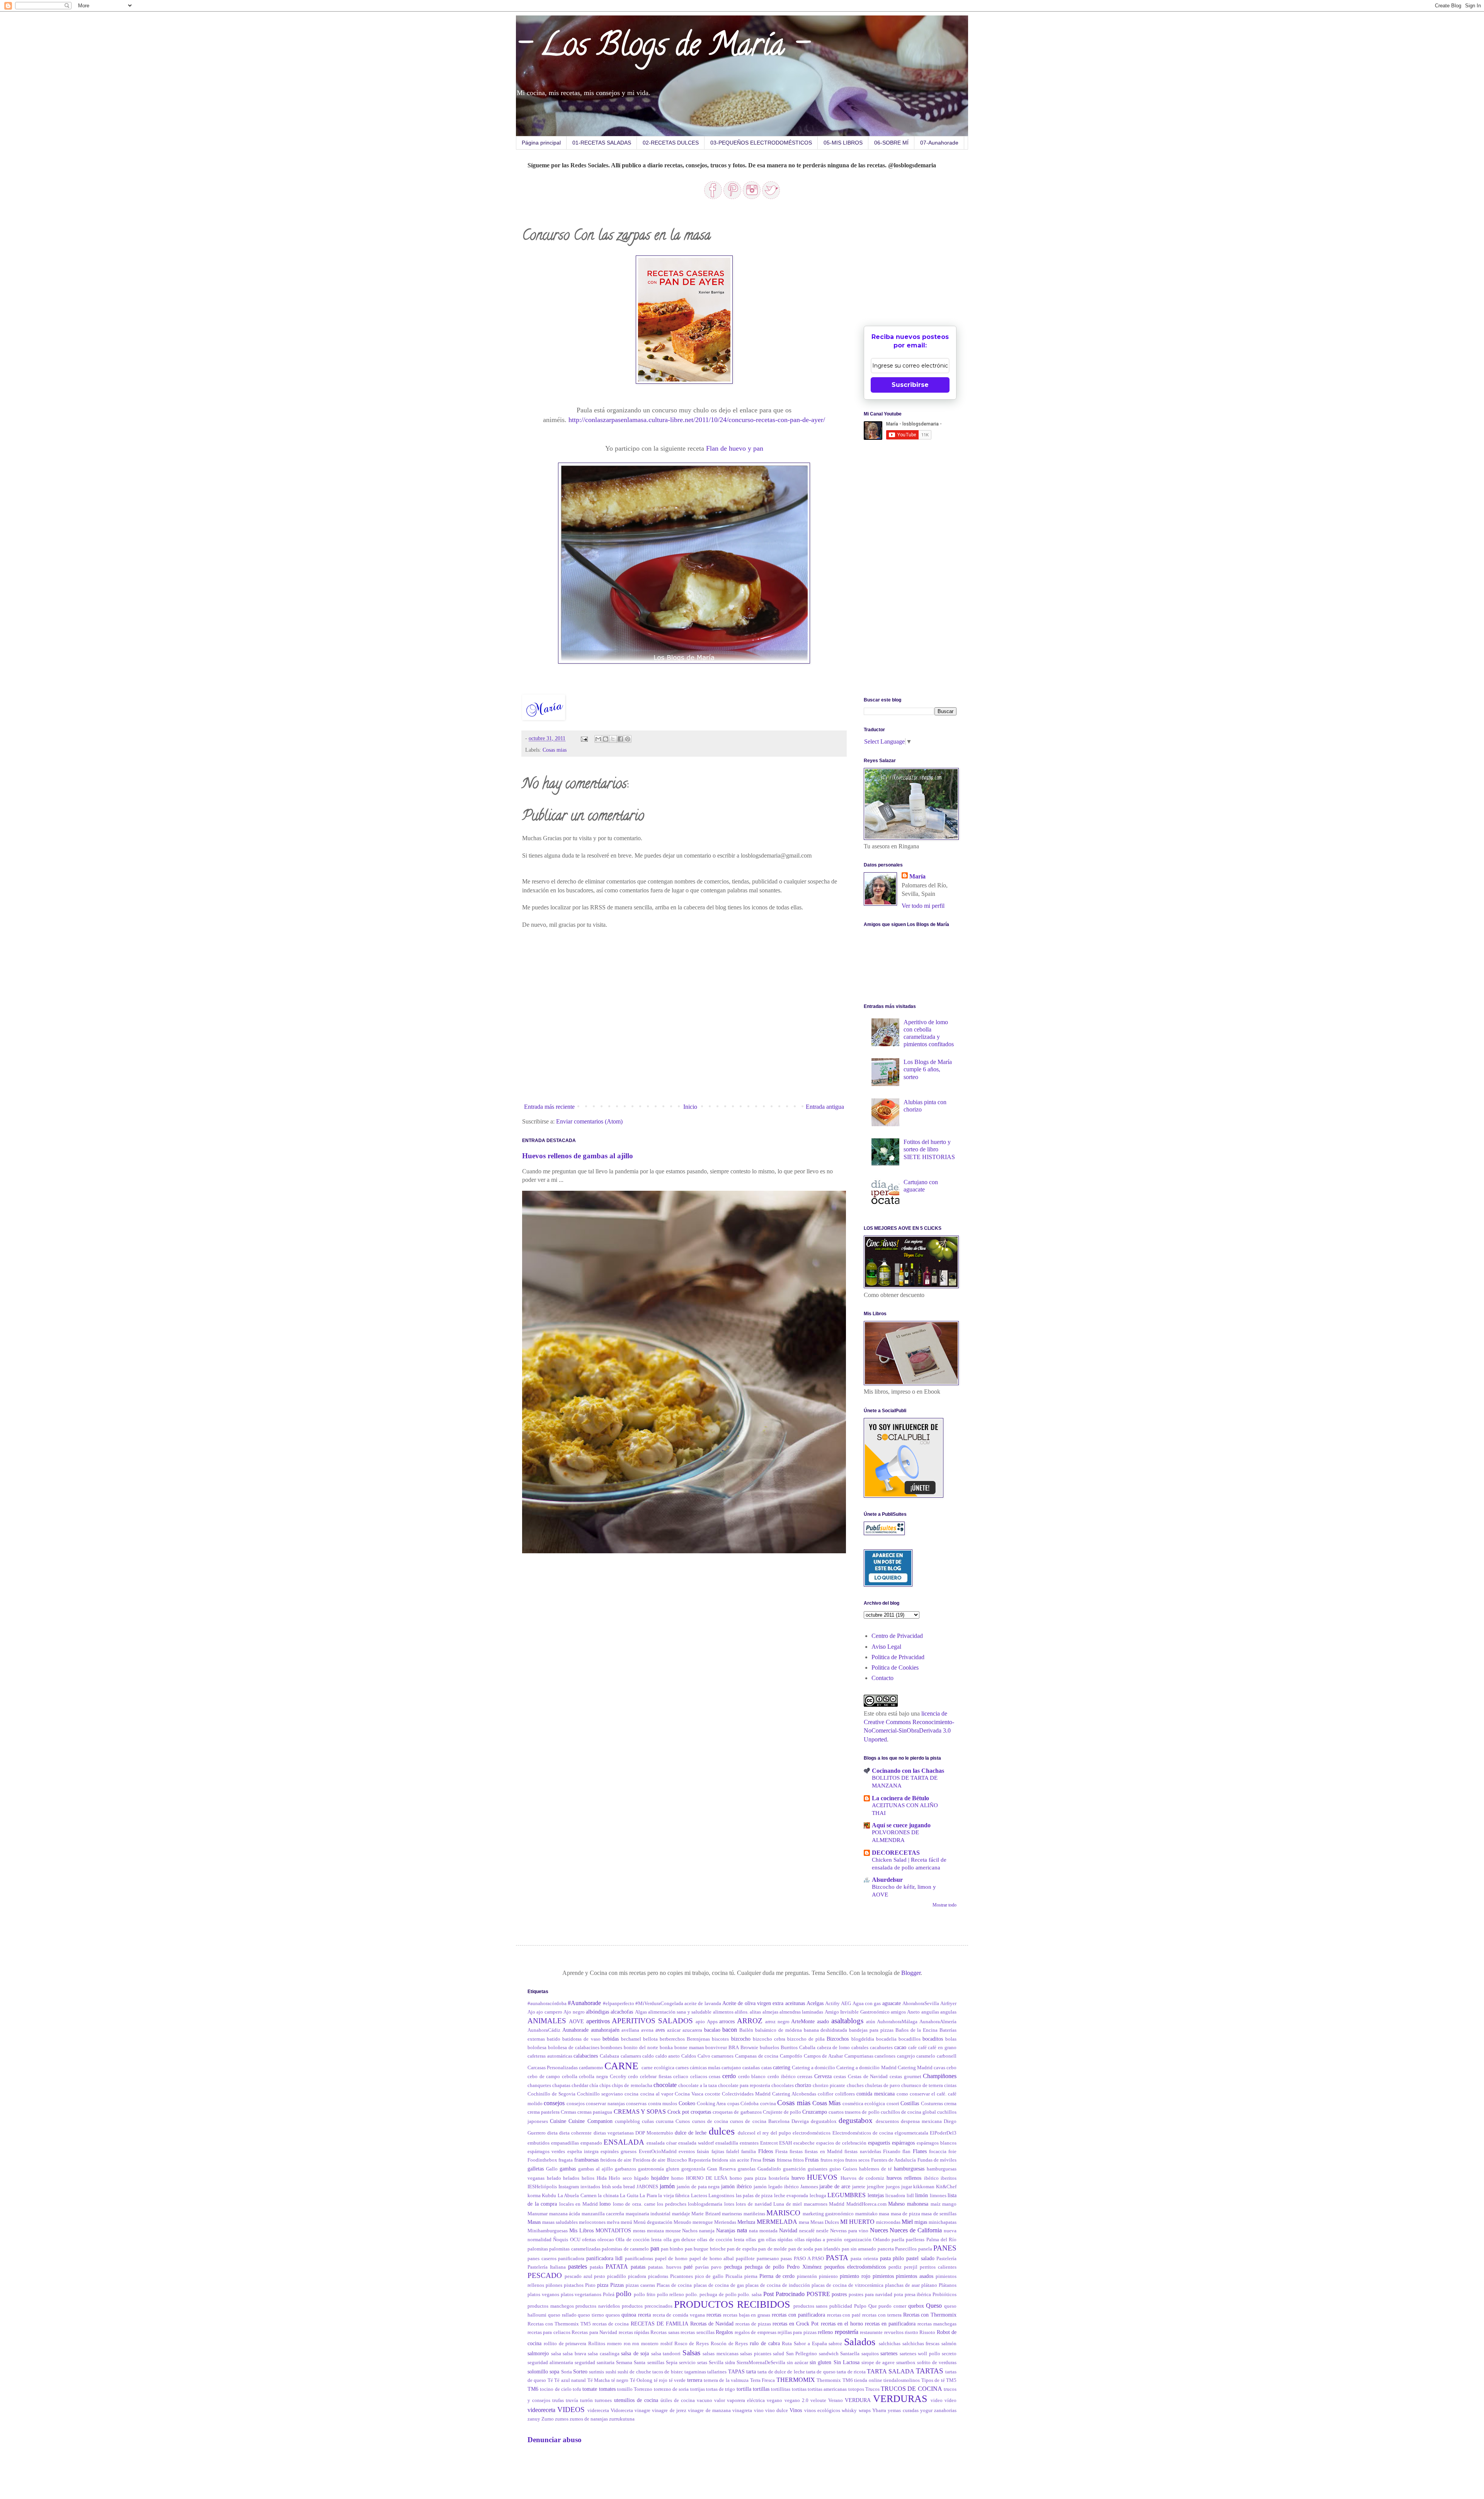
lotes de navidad (754, 2204)
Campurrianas (859, 2056)
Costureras (932, 2104)
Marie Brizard (706, 2214)
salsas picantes (756, 2354)
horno (677, 2178)
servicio (687, 2363)
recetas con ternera (882, 2315)
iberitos (949, 2178)
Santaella (850, 2354)
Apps (712, 2022)
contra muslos (663, 2104)
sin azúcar (797, 2363)
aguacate (892, 2003)
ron (627, 2344)
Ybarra (879, 2410)
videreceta (598, 2410)
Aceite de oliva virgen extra (753, 2003)
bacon (730, 2030)
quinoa (629, 2315)
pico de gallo (709, 2276)
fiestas (796, 2152)
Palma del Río (942, 2240)
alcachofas (622, 2012)
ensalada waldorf (696, 2143)
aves (660, 2030)
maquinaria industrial (648, 2214)
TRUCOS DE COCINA (911, 2389)
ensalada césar (662, 2143)
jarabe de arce (835, 2186)
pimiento (828, 2276)
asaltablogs (847, 2021)
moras (639, 2231)
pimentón (807, 2276)
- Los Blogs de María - (662, 48)
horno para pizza (748, 2178)
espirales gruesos (619, 2152)
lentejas (876, 2195)
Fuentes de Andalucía (894, 2160)
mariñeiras (754, 2214)
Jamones (809, 2187)
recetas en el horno (842, 2324)
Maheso (896, 2204)
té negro (620, 2380)
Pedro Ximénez (804, 2267)
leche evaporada (791, 2196)
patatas (638, 2267)
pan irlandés (827, 2249)
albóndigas (597, 2012)
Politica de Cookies (895, 1667)
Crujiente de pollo (782, 2112)
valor (720, 2400)
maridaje (681, 2214)
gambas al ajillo (596, 2169)
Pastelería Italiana (547, 2267)
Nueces (879, 2230)
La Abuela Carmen (577, 2196)
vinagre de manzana (709, 2410)
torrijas (698, 2389)
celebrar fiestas (656, 2077)
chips (605, 2085)
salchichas (890, 2344)
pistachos (574, 2285)
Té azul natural (570, 2380)
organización (858, 2240)
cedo (633, 2077)
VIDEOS (571, 2410)
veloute (818, 2400)
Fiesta (781, 2152)
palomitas (538, 2249)
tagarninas (695, 2372)
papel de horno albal (712, 2259)
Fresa (756, 2160)
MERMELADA (777, 2222)
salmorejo (538, 2353)
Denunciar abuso (555, 2440)
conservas (636, 2104)
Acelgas (815, 2003)
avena (647, 2030)
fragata (566, 2160)
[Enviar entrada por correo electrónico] (584, 738)
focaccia (938, 2152)
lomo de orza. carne (634, 2204)
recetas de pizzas (753, 2324)
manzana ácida (565, 2214)
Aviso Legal (886, 1647)
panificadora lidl (605, 2258)
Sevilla (716, 2363)
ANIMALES (547, 2021)
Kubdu (549, 2196)
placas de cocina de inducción (778, 2285)
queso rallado (562, 2315)
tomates (607, 2389)
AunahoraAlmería (938, 2022)
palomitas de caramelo (625, 2249)
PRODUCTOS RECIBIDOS (732, 2304)
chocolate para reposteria (744, 2085)
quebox (916, 2306)
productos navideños (598, 2306)
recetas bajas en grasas (747, 2315)
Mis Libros (581, 2230)
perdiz (895, 2267)
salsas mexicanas (721, 2354)
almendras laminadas (801, 2012)
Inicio (690, 1107)
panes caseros (542, 2259)
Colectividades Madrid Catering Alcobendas (769, 2094)
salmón (949, 2344)
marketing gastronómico (828, 2214)
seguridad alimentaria (550, 2363)
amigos (898, 2012)
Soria (567, 2372)
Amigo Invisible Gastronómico (857, 2012)
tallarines (717, 2372)
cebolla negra (593, 2077)
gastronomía (651, 2169)
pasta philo (892, 2258)
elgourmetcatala (911, 2133)
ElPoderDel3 (943, 2133)
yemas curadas (903, 2410)
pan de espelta (742, 2249)
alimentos (723, 2012)
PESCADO (545, 2275)
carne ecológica (658, 2068)
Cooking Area (711, 2104)
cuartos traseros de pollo (854, 2112)
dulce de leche (691, 2133)
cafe (912, 2048)
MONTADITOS (613, 2230)
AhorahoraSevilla (921, 2004)
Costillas (910, 2103)
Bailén (746, 2030)
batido (554, 2039)
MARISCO (783, 2213)
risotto (911, 2332)
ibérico (931, 2178)
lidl (910, 2196)
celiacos (699, 2077)
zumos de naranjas (589, 2419)
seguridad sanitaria (595, 2363)
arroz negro (777, 2022)
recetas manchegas (937, 2324)
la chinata (608, 2196)
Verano (836, 2400)
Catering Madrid (915, 2068)
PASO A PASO (809, 2259)
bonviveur (716, 2048)
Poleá (609, 2295)
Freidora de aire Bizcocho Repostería (672, 2160)
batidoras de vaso (581, 2039)
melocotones (592, 2222)
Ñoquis (561, 2240)
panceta (886, 2249)
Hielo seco (620, 2178)
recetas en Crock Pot (796, 2324)
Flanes (920, 2151)
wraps (865, 2410)
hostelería (779, 2178)
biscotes (720, 2039)
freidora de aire (616, 2160)
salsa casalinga (604, 2354)
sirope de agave (878, 2363)
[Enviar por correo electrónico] (598, 739)
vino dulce (777, 2410)
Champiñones (940, 2076)
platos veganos (543, 2295)
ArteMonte (803, 2021)
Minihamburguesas (548, 2231)
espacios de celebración (841, 2143)
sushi (611, 2372)
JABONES (647, 2187)
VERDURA (858, 2400)
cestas (840, 2077)
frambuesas (586, 2160)
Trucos (872, 2389)
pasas (786, 2259)
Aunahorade (575, 2030)
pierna (751, 2276)
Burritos (789, 2048)
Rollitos (597, 2344)
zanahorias (945, 2410)
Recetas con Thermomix (930, 2315)
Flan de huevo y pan (735, 448)
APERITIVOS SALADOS (652, 2021)
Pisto (590, 2285)
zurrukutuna (622, 2419)
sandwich (829, 2354)
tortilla (744, 2389)
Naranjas (726, 2230)
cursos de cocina (710, 2121)
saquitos (870, 2354)
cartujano (731, 2068)
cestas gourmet (905, 2077)
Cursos (683, 2121)
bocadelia (886, 2039)
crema (950, 2104)
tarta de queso (821, 2372)
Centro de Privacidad (897, 1636)
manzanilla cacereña (603, 2214)
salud (779, 2354)
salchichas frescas (921, 2344)
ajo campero (549, 2012)
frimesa (784, 2160)
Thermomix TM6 (835, 2380)
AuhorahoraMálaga (897, 2022)
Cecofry (618, 2077)
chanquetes (539, 2085)
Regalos (724, 2332)
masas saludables (560, 2222)
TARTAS (930, 2371)
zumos (562, 2419)
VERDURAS (900, 2399)
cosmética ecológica (864, 2104)
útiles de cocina (678, 2400)
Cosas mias (555, 750)
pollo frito (645, 2295)
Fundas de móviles (937, 2160)
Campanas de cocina (757, 2056)
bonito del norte (641, 2048)
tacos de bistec (668, 2372)
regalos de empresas (756, 2332)
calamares (631, 2056)
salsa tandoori (666, 2354)
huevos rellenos (904, 2178)
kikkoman (924, 2187)
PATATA (617, 2267)
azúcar (674, 2030)
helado (554, 2178)
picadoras (658, 2276)
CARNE (621, 2066)
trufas (558, 2400)
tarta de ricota (851, 2372)
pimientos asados (915, 2276)
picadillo (617, 2276)
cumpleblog (627, 2121)
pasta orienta (864, 2259)
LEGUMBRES (847, 2195)
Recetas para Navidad (594, 2332)
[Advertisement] (922, 264)
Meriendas (725, 2222)
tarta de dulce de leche (781, 2372)
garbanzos (625, 2169)
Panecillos (906, 2249)
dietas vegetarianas (614, 2133)
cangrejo (906, 2056)
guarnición (794, 2169)
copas (733, 2104)
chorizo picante (829, 2085)
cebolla (570, 2077)
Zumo (548, 2419)
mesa (804, 2222)
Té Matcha (599, 2380)
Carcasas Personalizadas (553, 2068)
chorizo (803, 2085)
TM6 (533, 2389)
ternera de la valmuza (726, 2380)
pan (655, 2248)
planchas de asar (902, 2285)
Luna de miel (788, 2204)
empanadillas (565, 2143)
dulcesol (747, 2133)
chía (594, 2085)
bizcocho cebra (769, 2039)
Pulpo (860, 2306)
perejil (911, 2267)
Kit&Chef (946, 2187)
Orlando (882, 2240)
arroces (727, 2021)
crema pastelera (544, 2112)
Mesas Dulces (825, 2222)
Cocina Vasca (689, 2094)
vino (759, 2410)
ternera (695, 2380)
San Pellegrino (802, 2354)
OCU (575, 2240)
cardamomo (591, 2068)
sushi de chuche (634, 2372)
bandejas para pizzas (871, 2030)
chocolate (665, 2085)
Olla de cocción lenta (639, 2240)
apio (700, 2022)
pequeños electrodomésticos (855, 2267)
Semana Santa (631, 2363)
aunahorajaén (605, 2030)
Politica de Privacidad (898, 1657)
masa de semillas (939, 2214)
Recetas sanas (665, 2332)
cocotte (713, 2094)
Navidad (788, 2230)
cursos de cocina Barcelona (760, 2121)
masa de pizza (905, 2214)
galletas (536, 2169)
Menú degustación (653, 2222)
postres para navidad (870, 2295)
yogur (926, 2410)
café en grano (942, 2048)
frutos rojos (832, 2160)
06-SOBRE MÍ (891, 143)
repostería (847, 2332)
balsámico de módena (779, 2030)
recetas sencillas (697, 2332)
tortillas (761, 2389)
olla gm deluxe (680, 2240)
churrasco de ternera (922, 2085)
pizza (603, 2285)
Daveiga (800, 2121)
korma (534, 2196)
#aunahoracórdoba (547, 2004)
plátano (929, 2285)
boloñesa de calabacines (574, 2048)
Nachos (690, 2231)
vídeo (950, 2400)
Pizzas (617, 2285)
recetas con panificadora (798, 2315)
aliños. (742, 2012)
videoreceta (541, 2410)
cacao (900, 2047)
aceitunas (795, 2003)
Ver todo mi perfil (923, 906)
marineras (732, 2214)
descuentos (887, 2121)
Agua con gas (867, 2004)
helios (588, 2178)
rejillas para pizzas (797, 2332)
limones (938, 2196)
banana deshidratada (826, 2030)
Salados (860, 2342)
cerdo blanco (752, 2077)
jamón (667, 2186)
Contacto (882, 1678)
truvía (572, 2400)
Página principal (541, 143)
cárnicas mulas (705, 2068)
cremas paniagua (595, 2112)
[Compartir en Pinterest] (628, 739)
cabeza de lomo (834, 2048)
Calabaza (609, 2056)
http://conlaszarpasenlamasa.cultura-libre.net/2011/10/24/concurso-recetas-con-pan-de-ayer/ (697, 420)
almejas (770, 2012)
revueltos (894, 2332)
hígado (642, 2178)
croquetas (701, 2112)
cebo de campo (544, 2077)
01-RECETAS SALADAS (602, 143)
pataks (596, 2267)
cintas (950, 2085)
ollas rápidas (779, 2240)
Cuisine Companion (590, 2121)
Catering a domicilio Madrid (866, 2068)
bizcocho (741, 2039)
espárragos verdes (546, 2152)
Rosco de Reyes (692, 2344)
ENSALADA (624, 2142)
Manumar (538, 2214)
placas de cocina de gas (719, 2285)
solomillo (538, 2371)
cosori (893, 2104)
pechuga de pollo (764, 2267)
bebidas (611, 2039)
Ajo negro (574, 2012)
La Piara (648, 2196)
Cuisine (558, 2121)
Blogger (911, 1973)
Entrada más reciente (549, 1107)
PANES (945, 2248)
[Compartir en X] (613, 739)
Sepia (672, 2363)
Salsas (691, 2353)
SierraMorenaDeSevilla (761, 2363)
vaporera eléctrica (746, 2400)
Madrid (837, 2204)
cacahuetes (881, 2048)
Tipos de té (933, 2380)
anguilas (930, 2012)
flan (906, 2152)
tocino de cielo (556, 2389)
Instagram (569, 2187)
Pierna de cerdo (777, 2276)
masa (884, 2214)
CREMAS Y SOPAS (640, 2112)
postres (839, 2294)
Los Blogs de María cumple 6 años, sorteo (928, 1069)
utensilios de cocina (636, 2400)
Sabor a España (810, 2344)
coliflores (845, 2094)
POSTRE (818, 2294)
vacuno (705, 2400)
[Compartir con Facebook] (620, 739)
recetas (714, 2315)
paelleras (915, 2240)
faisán (703, 2152)
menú (626, 2222)
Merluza (746, 2222)
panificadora (571, 2259)
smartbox (906, 2363)
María (917, 876)
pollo (624, 2294)
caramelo (926, 2056)
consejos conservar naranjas (596, 2104)
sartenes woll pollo (920, 2354)
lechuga (818, 2196)
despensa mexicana (921, 2121)
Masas (534, 2222)
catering (782, 2067)
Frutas (812, 2160)
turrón (586, 2400)
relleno (825, 2332)
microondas (888, 2222)
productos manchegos (551, 2306)
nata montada (763, 2231)
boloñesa (537, 2048)
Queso (934, 2306)
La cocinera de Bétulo (900, 1798)
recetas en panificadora (890, 2324)
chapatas (561, 2085)
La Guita (629, 2196)
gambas (568, 2169)
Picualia (734, 2276)
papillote (745, 2259)
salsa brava (574, 2354)
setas (702, 2363)
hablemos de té (876, 2169)
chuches (855, 2085)
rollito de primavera (565, 2344)
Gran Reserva (722, 2169)
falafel (733, 2152)
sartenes (889, 2353)
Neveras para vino (849, 2231)
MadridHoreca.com (866, 2204)
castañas (751, 2068)
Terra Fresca (762, 2380)
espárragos (903, 2143)
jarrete (859, 2187)
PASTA (837, 2258)
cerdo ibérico (782, 2077)
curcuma (665, 2121)
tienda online (868, 2380)
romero (614, 2344)
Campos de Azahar (823, 2056)
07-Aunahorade (939, 143)
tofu (577, 2389)
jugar (907, 2187)
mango (949, 2204)
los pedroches (672, 2204)
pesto (600, 2276)
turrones (603, 2400)
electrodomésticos (812, 2133)
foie (952, 2152)
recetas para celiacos (549, 2332)
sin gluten (820, 2362)
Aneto (913, 2012)
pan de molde (773, 2249)
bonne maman (689, 2048)
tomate (590, 2389)
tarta (751, 2371)
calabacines (586, 2056)
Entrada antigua (825, 1107)
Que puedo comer (887, 2306)
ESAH (785, 2143)
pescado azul (579, 2276)
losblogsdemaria (705, 2204)
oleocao (606, 2240)
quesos (613, 2315)
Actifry (832, 2004)
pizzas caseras (640, 2285)
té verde (677, 2380)
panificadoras (639, 2259)
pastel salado (920, 2258)
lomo (605, 2204)
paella (898, 2240)
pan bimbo (672, 2249)
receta (644, 2315)
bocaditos (933, 2039)
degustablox (824, 2121)
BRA (734, 2048)
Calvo (704, 2056)
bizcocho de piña (806, 2039)
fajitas (718, 2152)
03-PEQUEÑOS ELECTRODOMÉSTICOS (761, 143)
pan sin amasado (859, 2249)
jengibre (876, 2187)
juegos (893, 2187)
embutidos (539, 2143)
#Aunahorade (584, 2003)
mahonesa (918, 2204)
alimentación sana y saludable (680, 2012)
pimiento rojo (855, 2276)
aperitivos (598, 2021)
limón (922, 2195)
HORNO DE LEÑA (707, 2178)
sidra (730, 2363)
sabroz (835, 2344)
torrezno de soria (671, 2389)
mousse (673, 2231)
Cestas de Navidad (868, 2077)
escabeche (804, 2143)
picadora (637, 2276)
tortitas (799, 2389)
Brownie (749, 2048)
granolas (747, 2169)
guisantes (818, 2169)
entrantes (749, 2143)
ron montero (645, 2344)
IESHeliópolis (542, 2187)
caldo (648, 2056)
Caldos (689, 2056)
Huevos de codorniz (862, 2178)
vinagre (642, 2410)
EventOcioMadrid (658, 2152)
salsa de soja (635, 2353)
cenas (715, 2077)
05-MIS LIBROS (843, 143)
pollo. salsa (750, 2295)
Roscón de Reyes (729, 2344)
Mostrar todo (945, 1905)
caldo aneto (668, 2056)
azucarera (692, 2030)
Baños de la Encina (916, 2030)
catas (767, 2068)
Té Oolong (641, 2380)
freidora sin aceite (731, 2160)
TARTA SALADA (890, 2371)
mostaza (655, 2231)
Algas (641, 2012)
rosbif (666, 2344)
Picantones (682, 2276)
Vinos (796, 2410)
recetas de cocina (611, 2324)
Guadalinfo (769, 2169)
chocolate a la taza (698, 2085)
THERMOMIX (796, 2380)
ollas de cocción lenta (721, 2240)
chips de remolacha (632, 2085)
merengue (703, 2222)
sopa (554, 2371)
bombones (611, 2048)
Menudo (682, 2222)
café (922, 2048)
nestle (822, 2231)
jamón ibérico (736, 2186)
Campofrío (791, 2056)
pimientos (883, 2276)
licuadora (895, 2196)
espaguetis (879, 2143)
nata (742, 2230)
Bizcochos (838, 2039)
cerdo (729, 2076)
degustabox (856, 2120)
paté (688, 2267)
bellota (650, 2039)
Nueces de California (916, 2230)
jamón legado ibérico (776, 2187)
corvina (768, 2104)
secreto (949, 2354)
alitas (755, 2012)
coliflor (825, 2094)
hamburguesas (909, 2169)
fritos (798, 2160)
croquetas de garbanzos (737, 2112)
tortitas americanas (827, 2389)
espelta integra (583, 2152)
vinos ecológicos (822, 2410)
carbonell (947, 2056)
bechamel (631, 2039)
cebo (951, 2068)
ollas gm (755, 2240)
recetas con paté (844, 2315)
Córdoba (750, 2104)
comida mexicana (876, 2094)
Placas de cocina (674, 2285)
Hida (602, 2178)
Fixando (892, 2152)
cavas (939, 2068)
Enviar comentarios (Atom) (589, 1121)
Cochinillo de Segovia (551, 2094)
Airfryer (948, 2004)
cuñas (648, 2121)
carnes (682, 2068)
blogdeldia (863, 2039)
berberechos (672, 2039)
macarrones (816, 2204)
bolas (951, 2039)
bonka (666, 2048)
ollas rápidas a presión (819, 2240)
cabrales (860, 2048)
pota (899, 2295)
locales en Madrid (579, 2204)
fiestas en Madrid (824, 2152)
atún (871, 2022)
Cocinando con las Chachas (908, 1771)
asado (823, 2021)
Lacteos (699, 2196)
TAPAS (736, 2371)
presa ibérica (918, 2295)
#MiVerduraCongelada (659, 2004)
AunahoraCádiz (544, 2030)
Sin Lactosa (847, 2362)
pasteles (578, 2267)
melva (613, 2222)
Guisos (850, 2169)
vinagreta (742, 2410)
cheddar (580, 2085)
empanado (591, 2143)
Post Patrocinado (784, 2294)
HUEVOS (822, 2177)
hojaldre (660, 2178)
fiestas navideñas (863, 2152)
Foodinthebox (542, 2160)
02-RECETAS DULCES (671, 143)
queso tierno (591, 2315)
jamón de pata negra (698, 2187)
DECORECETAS (896, 1853)
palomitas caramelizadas (575, 2249)
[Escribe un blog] (606, 739)
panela (925, 2249)
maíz (936, 2204)
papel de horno (671, 2259)
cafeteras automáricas (550, 2056)
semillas (656, 2363)
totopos (856, 2389)
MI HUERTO (857, 2222)
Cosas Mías (826, 2103)
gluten (673, 2169)
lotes (729, 2204)
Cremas (568, 2112)
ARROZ (750, 2021)
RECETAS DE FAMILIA (659, 2324)
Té (550, 2380)
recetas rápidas (634, 2332)
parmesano (768, 2259)
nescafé (807, 2231)
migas (921, 2222)
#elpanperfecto (619, 2004)
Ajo (531, 2012)
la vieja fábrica (674, 2196)
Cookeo (687, 2103)
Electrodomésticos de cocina (863, 2133)
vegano (774, 2400)
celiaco (681, 2077)
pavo (716, 2267)
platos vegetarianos (581, 2295)
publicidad (841, 2306)
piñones (554, 2285)
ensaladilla (727, 2143)
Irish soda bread (619, 2187)
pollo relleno (671, 2295)
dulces (722, 2131)
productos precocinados (647, 2306)
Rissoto (927, 2332)
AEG (846, 2004)
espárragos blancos (937, 2143)
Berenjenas (698, 2039)
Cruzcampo (815, 2112)
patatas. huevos (665, 2267)
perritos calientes (938, 2267)
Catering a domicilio (813, 2068)
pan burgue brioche (705, 2249)
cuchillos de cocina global (908, 2112)
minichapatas (943, 2222)
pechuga (733, 2267)
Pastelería (946, 2259)
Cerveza (823, 2076)
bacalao (712, 2030)
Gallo (552, 2169)
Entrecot (769, 2143)
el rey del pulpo (774, 2133)
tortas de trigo (721, 2389)
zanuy (534, 2419)
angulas (948, 2012)
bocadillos (910, 2039)
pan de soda (801, 2249)
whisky (849, 2410)
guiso (835, 2169)
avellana (630, 2030)
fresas (769, 2160)
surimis (596, 2372)
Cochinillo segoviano (600, 2094)
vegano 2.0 (796, 2400)
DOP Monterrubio (654, 2133)
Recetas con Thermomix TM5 (559, 2324)
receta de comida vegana (679, 2315)
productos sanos (811, 2306)
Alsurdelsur (887, 1880)
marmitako (866, 2214)
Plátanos (948, 2285)
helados (571, 2178)
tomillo (625, 2389)
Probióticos (945, 2295)
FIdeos (766, 2151)
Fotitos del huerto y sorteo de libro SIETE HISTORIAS (929, 1149)
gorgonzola (693, 2169)
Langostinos (721, 2196)
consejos (554, 2103)
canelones (885, 2056)
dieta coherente (575, 2133)
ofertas (589, 2240)
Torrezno (643, 2389)
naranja (707, 2231)
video (937, 2400)
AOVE (576, 2021)
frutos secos (857, 2160)
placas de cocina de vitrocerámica (848, 2285)
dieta (552, 2133)
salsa (556, 2354)
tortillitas (781, 2389)
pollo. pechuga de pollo (711, 2295)
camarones (722, 2056)
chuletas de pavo (882, 2085)
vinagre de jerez (669, 2410)
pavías (702, 2267)
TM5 (951, 2380)
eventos (687, 2152)
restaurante (871, 2332)
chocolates (783, 2085)
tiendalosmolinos (902, 2380)
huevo (798, 2178)
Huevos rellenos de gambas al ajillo (578, 1156)
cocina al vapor (657, 2094)
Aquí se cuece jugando (901, 1825)
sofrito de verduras (937, 2363)
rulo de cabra (765, 2343)
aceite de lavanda (703, 2004)
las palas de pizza (754, 2196)
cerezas (805, 2077)
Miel (907, 2222)
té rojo (661, 2380)
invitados (590, 2187)
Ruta (787, 2344)
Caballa (807, 2048)
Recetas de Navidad (712, 2324)
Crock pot (678, 2112)
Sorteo (580, 2371)
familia (749, 2152)
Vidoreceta (622, 2410)
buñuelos (769, 2048)
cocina (631, 2094)
